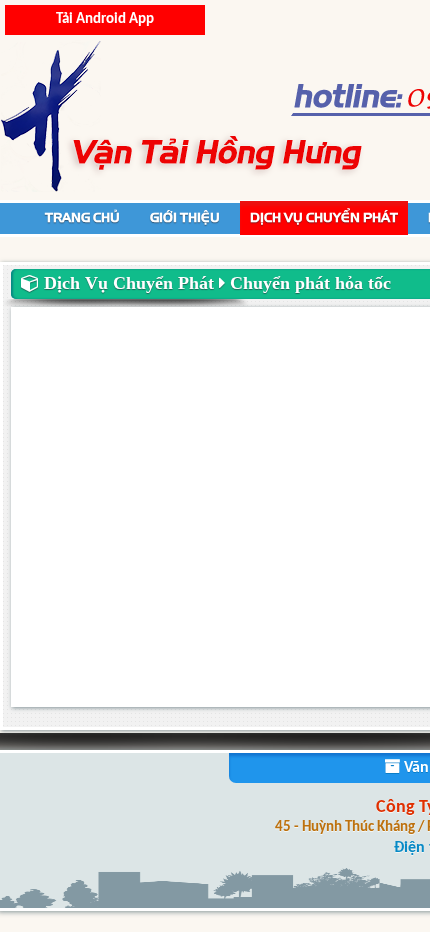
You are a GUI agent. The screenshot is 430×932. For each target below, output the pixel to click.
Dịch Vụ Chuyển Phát (324, 217)
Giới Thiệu (185, 217)
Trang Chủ (82, 217)
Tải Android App (105, 19)
